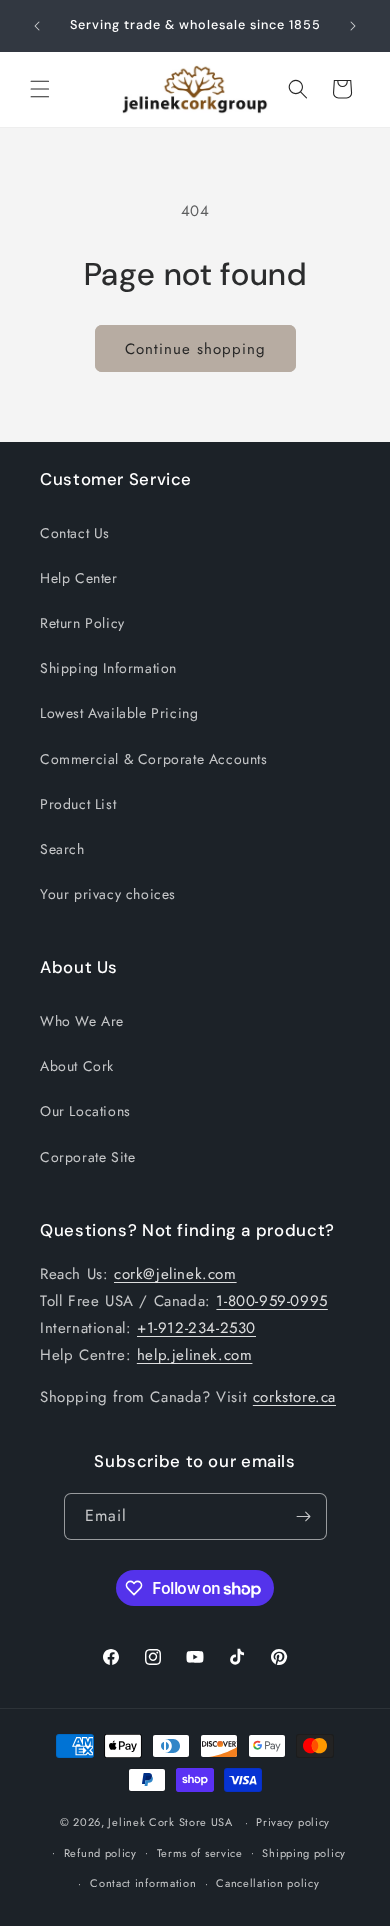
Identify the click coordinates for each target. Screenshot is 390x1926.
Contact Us (75, 533)
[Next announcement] (353, 26)
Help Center (79, 578)
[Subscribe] (304, 1516)
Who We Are (82, 1021)
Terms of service (200, 1853)
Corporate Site (87, 1157)
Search (62, 849)
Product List (78, 804)
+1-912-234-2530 (196, 1328)
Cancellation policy (267, 1883)
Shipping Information (108, 668)
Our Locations (85, 1111)
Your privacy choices (108, 894)
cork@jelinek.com (175, 1274)
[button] (40, 89)
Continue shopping (195, 349)
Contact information (143, 1883)
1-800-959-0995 (271, 1301)
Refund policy (100, 1853)
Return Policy (82, 623)
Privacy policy (293, 1822)
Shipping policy (304, 1853)
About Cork (77, 1066)
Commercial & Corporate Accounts (154, 759)
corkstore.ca (294, 1397)
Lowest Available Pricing (119, 713)
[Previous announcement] (37, 26)
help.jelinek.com (195, 1355)
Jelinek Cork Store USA (170, 1822)
